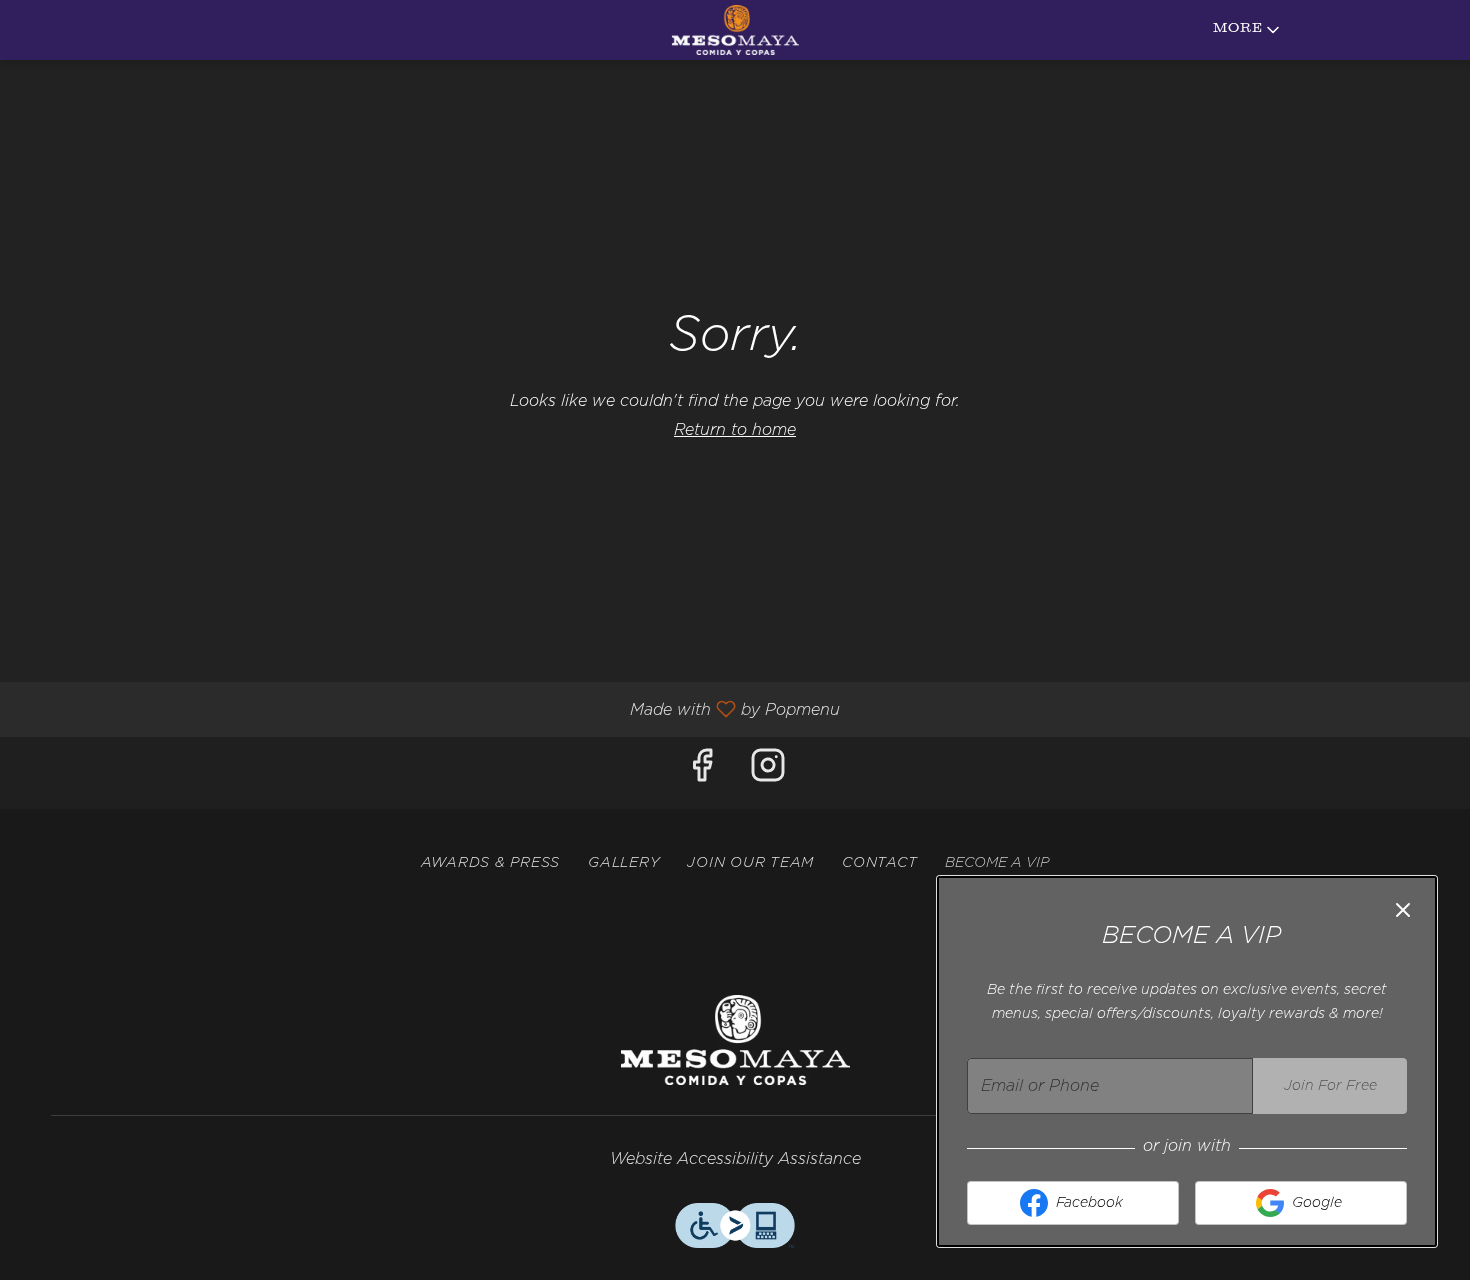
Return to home (735, 430)
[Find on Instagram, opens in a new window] (768, 772)
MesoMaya (735, 1040)
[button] (1248, 30)
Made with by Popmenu (427, 709)
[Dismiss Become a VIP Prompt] (1403, 910)
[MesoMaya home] (735, 30)
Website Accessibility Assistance (735, 1159)
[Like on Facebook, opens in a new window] (702, 772)
